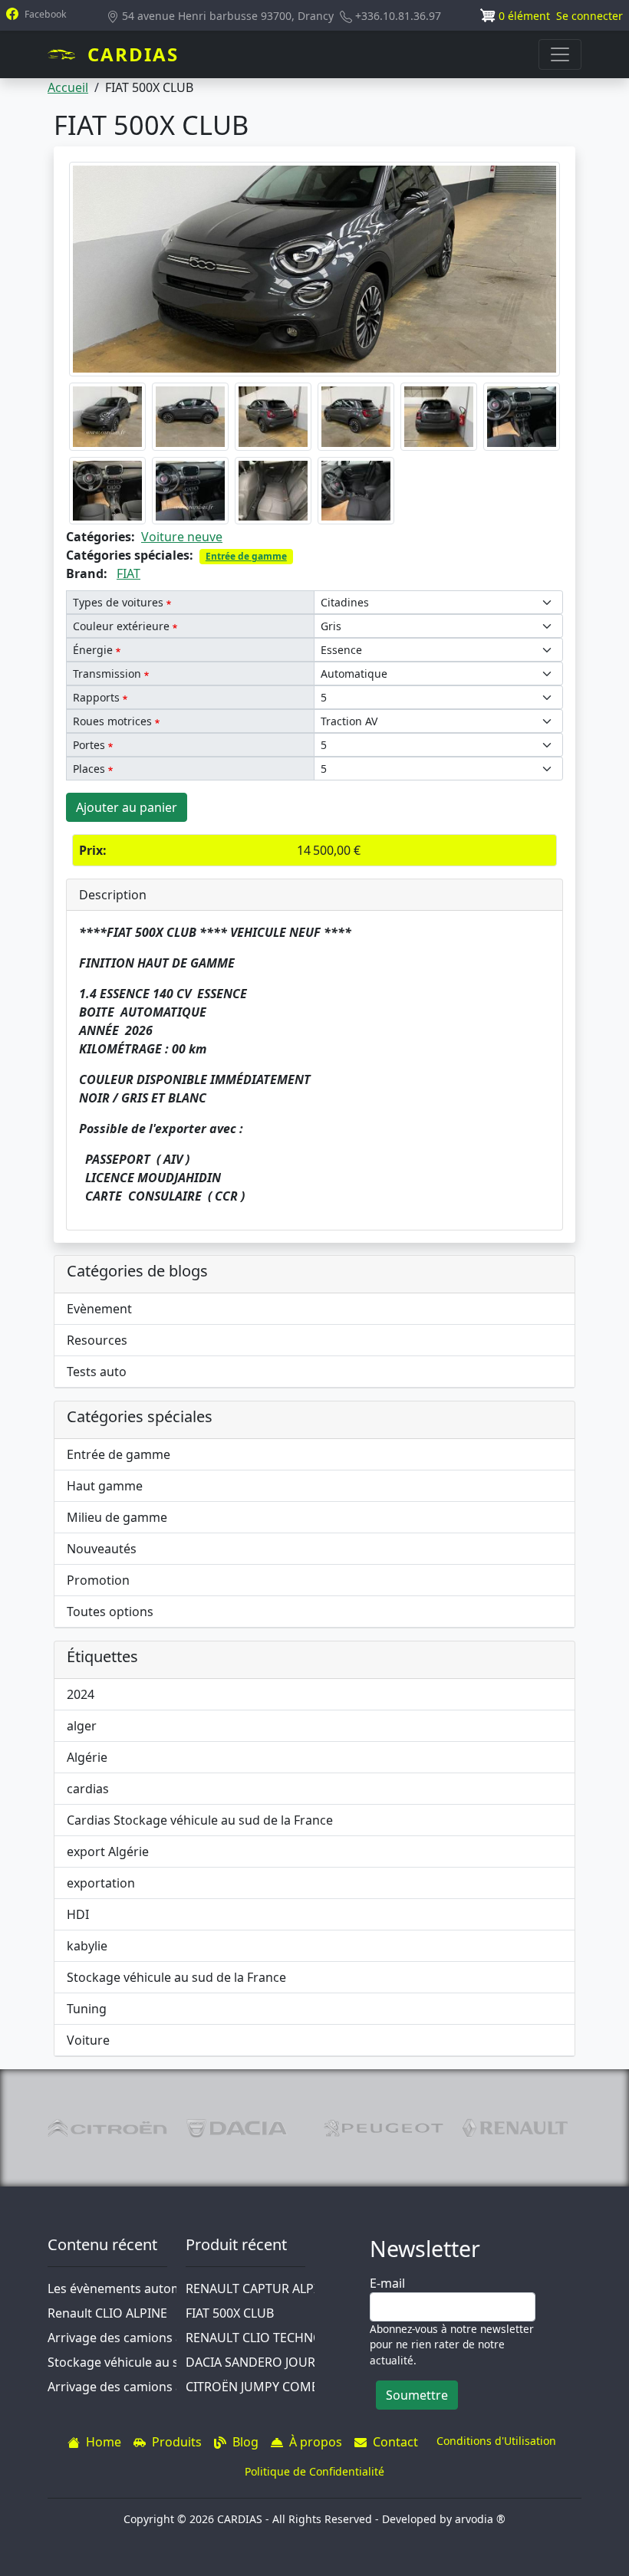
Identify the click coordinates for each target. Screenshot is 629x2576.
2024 (81, 1694)
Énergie (93, 650)
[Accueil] (68, 54)
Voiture (88, 2040)
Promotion (98, 1580)
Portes (89, 745)
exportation (101, 1883)
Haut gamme (105, 1486)
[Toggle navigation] (560, 54)
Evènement (99, 1309)
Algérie (87, 1757)
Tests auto (97, 1372)
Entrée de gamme (246, 556)
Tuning (87, 2009)
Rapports (96, 697)
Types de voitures (118, 602)
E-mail (387, 2283)
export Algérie (108, 1852)
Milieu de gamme (117, 1517)
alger (82, 1726)
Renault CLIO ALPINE (107, 2313)
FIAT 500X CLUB (230, 2313)
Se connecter (589, 16)
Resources (97, 1340)
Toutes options (110, 1612)
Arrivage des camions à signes (135, 2338)
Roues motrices (112, 721)
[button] (314, 268)
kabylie (87, 1946)
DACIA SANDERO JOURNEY (262, 2362)
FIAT (128, 573)
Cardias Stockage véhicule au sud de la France (200, 1820)
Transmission (107, 674)
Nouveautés (102, 1549)
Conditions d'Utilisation (496, 2441)
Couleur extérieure (121, 626)
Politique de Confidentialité (314, 2471)
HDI (78, 1914)
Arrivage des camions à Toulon (137, 2387)
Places (89, 769)
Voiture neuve (182, 537)
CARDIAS (133, 54)
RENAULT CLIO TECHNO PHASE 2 (280, 2338)
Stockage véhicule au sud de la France (176, 1977)
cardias (88, 1789)
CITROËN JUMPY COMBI (254, 2387)
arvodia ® (480, 2519)
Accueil (68, 87)
